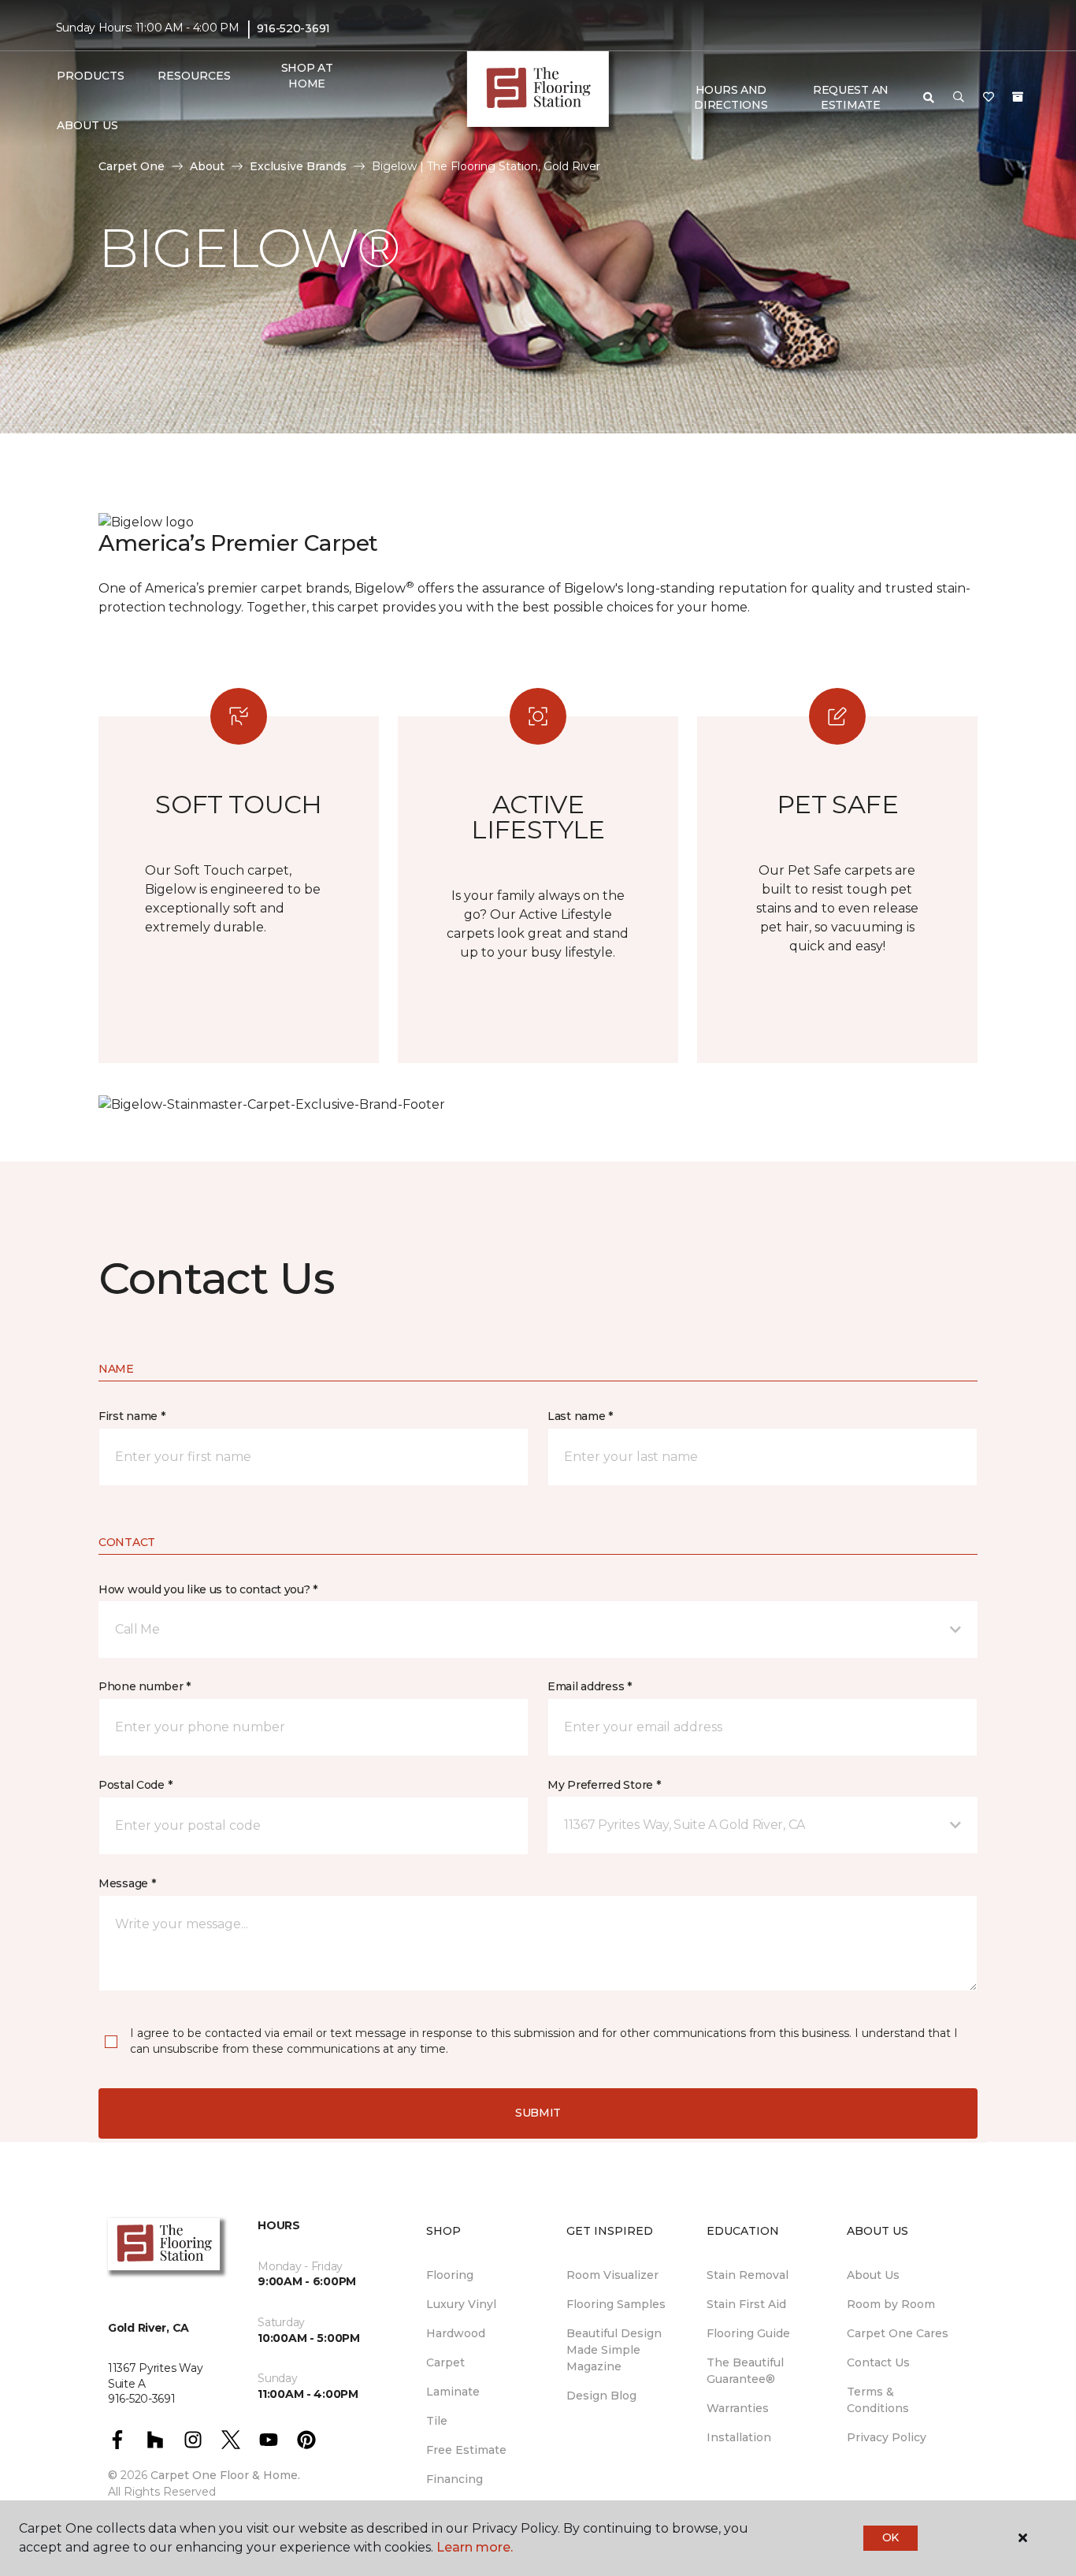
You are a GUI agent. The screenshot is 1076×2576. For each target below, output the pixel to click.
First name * (132, 1416)
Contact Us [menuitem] (878, 2362)
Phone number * (145, 1686)
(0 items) (1018, 97)
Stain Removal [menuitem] (748, 2275)
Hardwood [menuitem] (456, 2333)
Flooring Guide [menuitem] (748, 2333)
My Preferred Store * (604, 1785)
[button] (959, 98)
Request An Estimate (851, 98)
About (207, 166)
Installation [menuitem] (739, 2437)
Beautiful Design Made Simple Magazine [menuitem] (614, 2350)
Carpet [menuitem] (445, 2362)
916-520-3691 (293, 28)
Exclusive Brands (298, 166)
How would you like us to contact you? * (208, 1589)
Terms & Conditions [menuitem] (878, 2400)
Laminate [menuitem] (453, 2392)
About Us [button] (87, 125)
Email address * (590, 1686)
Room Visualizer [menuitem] (612, 2275)
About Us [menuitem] (873, 2275)
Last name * (580, 1416)
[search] (929, 98)
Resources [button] (194, 76)
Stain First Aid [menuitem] (746, 2304)
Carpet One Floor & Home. (225, 2475)
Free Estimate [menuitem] (466, 2450)
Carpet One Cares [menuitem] (898, 2333)
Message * (127, 1883)
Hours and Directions (731, 98)
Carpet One (132, 166)
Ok (890, 2537)
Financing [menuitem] (455, 2479)
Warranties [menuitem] (738, 2408)
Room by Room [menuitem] (891, 2304)
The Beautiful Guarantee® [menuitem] (745, 2371)
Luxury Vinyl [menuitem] (461, 2304)
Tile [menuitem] (437, 2421)
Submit (538, 2113)
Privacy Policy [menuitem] (887, 2437)
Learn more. (475, 2547)
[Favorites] (989, 98)
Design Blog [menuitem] (601, 2396)
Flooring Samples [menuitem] (616, 2304)
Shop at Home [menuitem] (307, 76)
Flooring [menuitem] (450, 2275)
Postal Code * (135, 1785)
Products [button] (91, 76)
